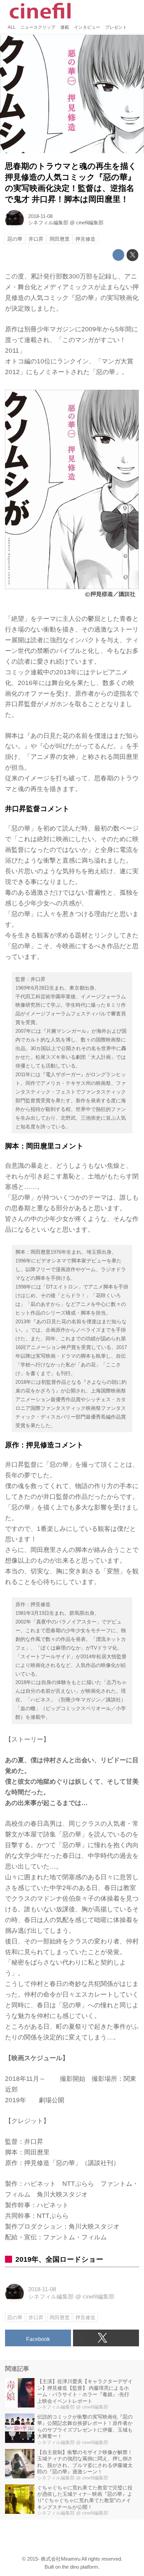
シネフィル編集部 (48, 222)
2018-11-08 (40, 216)
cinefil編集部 (90, 222)
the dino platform (80, 2567)
